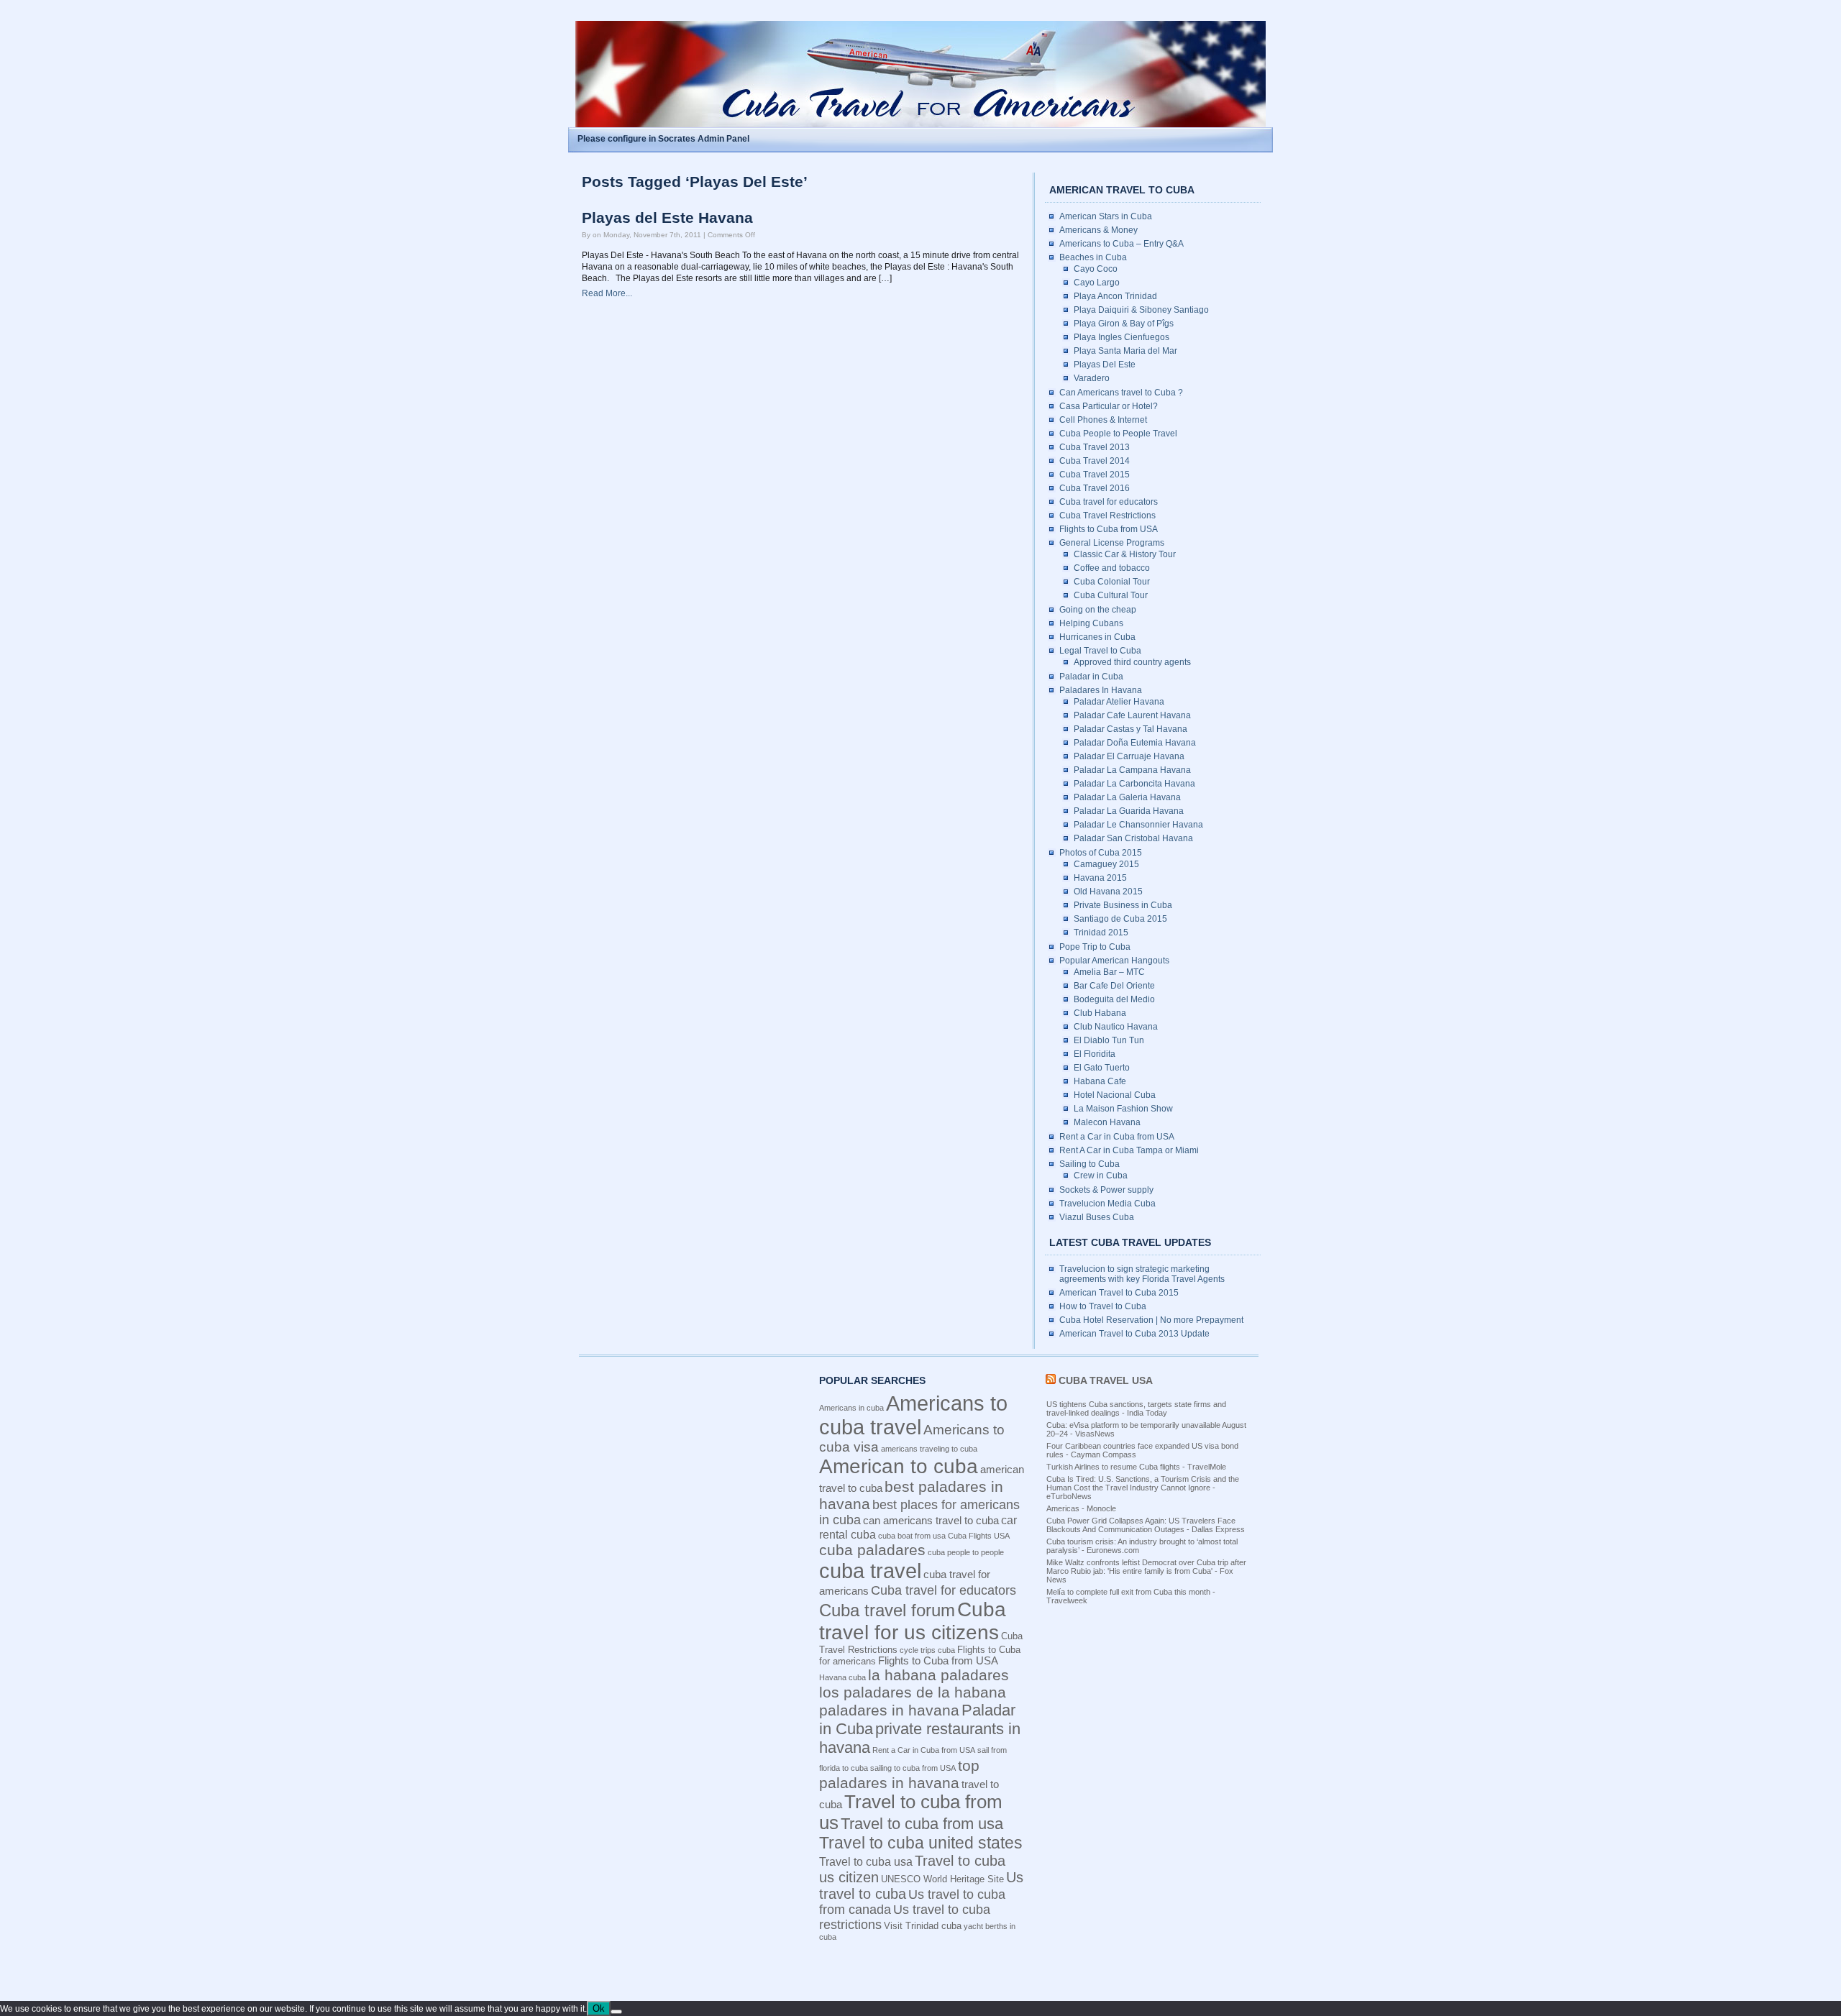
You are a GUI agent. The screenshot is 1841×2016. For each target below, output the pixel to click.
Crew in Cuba (1101, 1176)
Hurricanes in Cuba (1097, 637)
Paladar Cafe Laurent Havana (1132, 715)
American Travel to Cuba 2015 (1119, 1293)
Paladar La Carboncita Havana (1134, 784)
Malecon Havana (1107, 1122)
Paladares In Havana (1101, 690)
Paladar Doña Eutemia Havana (1135, 743)
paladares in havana (889, 1710)
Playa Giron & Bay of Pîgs (1124, 324)
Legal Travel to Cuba (1100, 651)
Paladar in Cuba (1091, 677)
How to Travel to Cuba (1103, 1306)
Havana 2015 (1100, 878)
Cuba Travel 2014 (1095, 461)
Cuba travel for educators (1109, 502)
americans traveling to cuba (929, 1449)
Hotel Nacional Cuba (1115, 1095)
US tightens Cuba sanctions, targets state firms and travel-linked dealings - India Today (1136, 1408)
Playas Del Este (1105, 365)
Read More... (607, 293)
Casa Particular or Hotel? (1109, 406)
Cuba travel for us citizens (913, 1621)
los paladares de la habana (913, 1692)
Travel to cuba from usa (922, 1824)
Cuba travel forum (887, 1610)
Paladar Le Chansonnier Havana (1138, 825)
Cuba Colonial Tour (1112, 582)
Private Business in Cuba (1123, 905)
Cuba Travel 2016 (1095, 488)
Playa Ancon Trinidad (1115, 296)
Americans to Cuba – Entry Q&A (1121, 244)
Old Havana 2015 (1108, 892)
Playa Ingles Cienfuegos (1121, 337)
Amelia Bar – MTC (1109, 972)
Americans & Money (1098, 230)
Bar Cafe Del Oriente (1114, 986)
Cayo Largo (1097, 283)
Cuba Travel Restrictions (1107, 516)
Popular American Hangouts (1114, 961)
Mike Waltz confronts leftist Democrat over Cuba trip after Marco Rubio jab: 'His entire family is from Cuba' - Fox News (1146, 1571)
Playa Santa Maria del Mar (1125, 351)
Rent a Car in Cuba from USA (1117, 1137)
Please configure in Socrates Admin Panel (663, 139)
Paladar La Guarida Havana (1129, 811)
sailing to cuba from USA (913, 1768)
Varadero (1092, 378)
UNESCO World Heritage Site (942, 1879)
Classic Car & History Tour (1125, 554)
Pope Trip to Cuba (1095, 947)
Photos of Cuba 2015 (1101, 853)
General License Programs (1112, 543)
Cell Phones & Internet (1103, 420)
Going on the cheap (1098, 610)
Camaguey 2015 (1106, 864)
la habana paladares (938, 1675)
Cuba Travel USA (1106, 1380)
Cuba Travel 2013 (1095, 447)
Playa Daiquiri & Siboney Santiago (1141, 310)
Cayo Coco (1096, 269)
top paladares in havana (899, 1774)
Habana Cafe (1100, 1081)
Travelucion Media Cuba (1107, 1204)
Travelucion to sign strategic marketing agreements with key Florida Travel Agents (1142, 1274)
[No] (616, 2012)
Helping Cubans (1091, 623)
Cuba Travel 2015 (1095, 475)
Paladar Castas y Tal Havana (1130, 729)
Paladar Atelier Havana (1119, 702)
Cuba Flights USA (979, 1536)
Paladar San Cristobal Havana (1133, 838)
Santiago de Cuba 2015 (1120, 919)
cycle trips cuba (927, 1650)
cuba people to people (966, 1552)
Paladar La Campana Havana (1132, 770)
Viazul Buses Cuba (1097, 1217)
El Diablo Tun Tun (1109, 1040)
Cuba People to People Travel (1118, 434)
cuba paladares (872, 1550)
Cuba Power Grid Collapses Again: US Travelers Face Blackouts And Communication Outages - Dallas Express (1146, 1525)
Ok (599, 2008)
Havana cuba (842, 1677)
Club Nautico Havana (1116, 1027)
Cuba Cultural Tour (1111, 595)
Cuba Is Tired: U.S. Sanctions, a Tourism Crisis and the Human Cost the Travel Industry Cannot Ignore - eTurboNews (1143, 1488)
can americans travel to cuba (931, 1521)
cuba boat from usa (912, 1536)
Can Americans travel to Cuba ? (1121, 393)
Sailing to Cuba (1089, 1164)
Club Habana (1100, 1013)
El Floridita (1095, 1054)
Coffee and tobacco (1112, 568)
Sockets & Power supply (1106, 1190)
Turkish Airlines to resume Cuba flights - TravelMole (1136, 1467)
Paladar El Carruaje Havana (1129, 756)
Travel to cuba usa (866, 1861)
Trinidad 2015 (1101, 933)
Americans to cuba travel (913, 1415)
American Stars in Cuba (1106, 216)
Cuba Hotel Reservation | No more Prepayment (1151, 1320)
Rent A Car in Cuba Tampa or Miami (1129, 1150)
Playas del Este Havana (667, 218)
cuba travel (870, 1571)
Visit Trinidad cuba (923, 1926)
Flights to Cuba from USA (1109, 529)
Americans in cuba (851, 1408)
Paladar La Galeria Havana (1127, 797)
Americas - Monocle (1081, 1508)
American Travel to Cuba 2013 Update (1134, 1334)
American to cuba (899, 1466)
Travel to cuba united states (921, 1843)
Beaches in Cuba (1093, 257)
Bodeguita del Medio (1114, 999)
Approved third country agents (1132, 662)
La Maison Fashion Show (1123, 1109)
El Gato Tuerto (1102, 1068)
